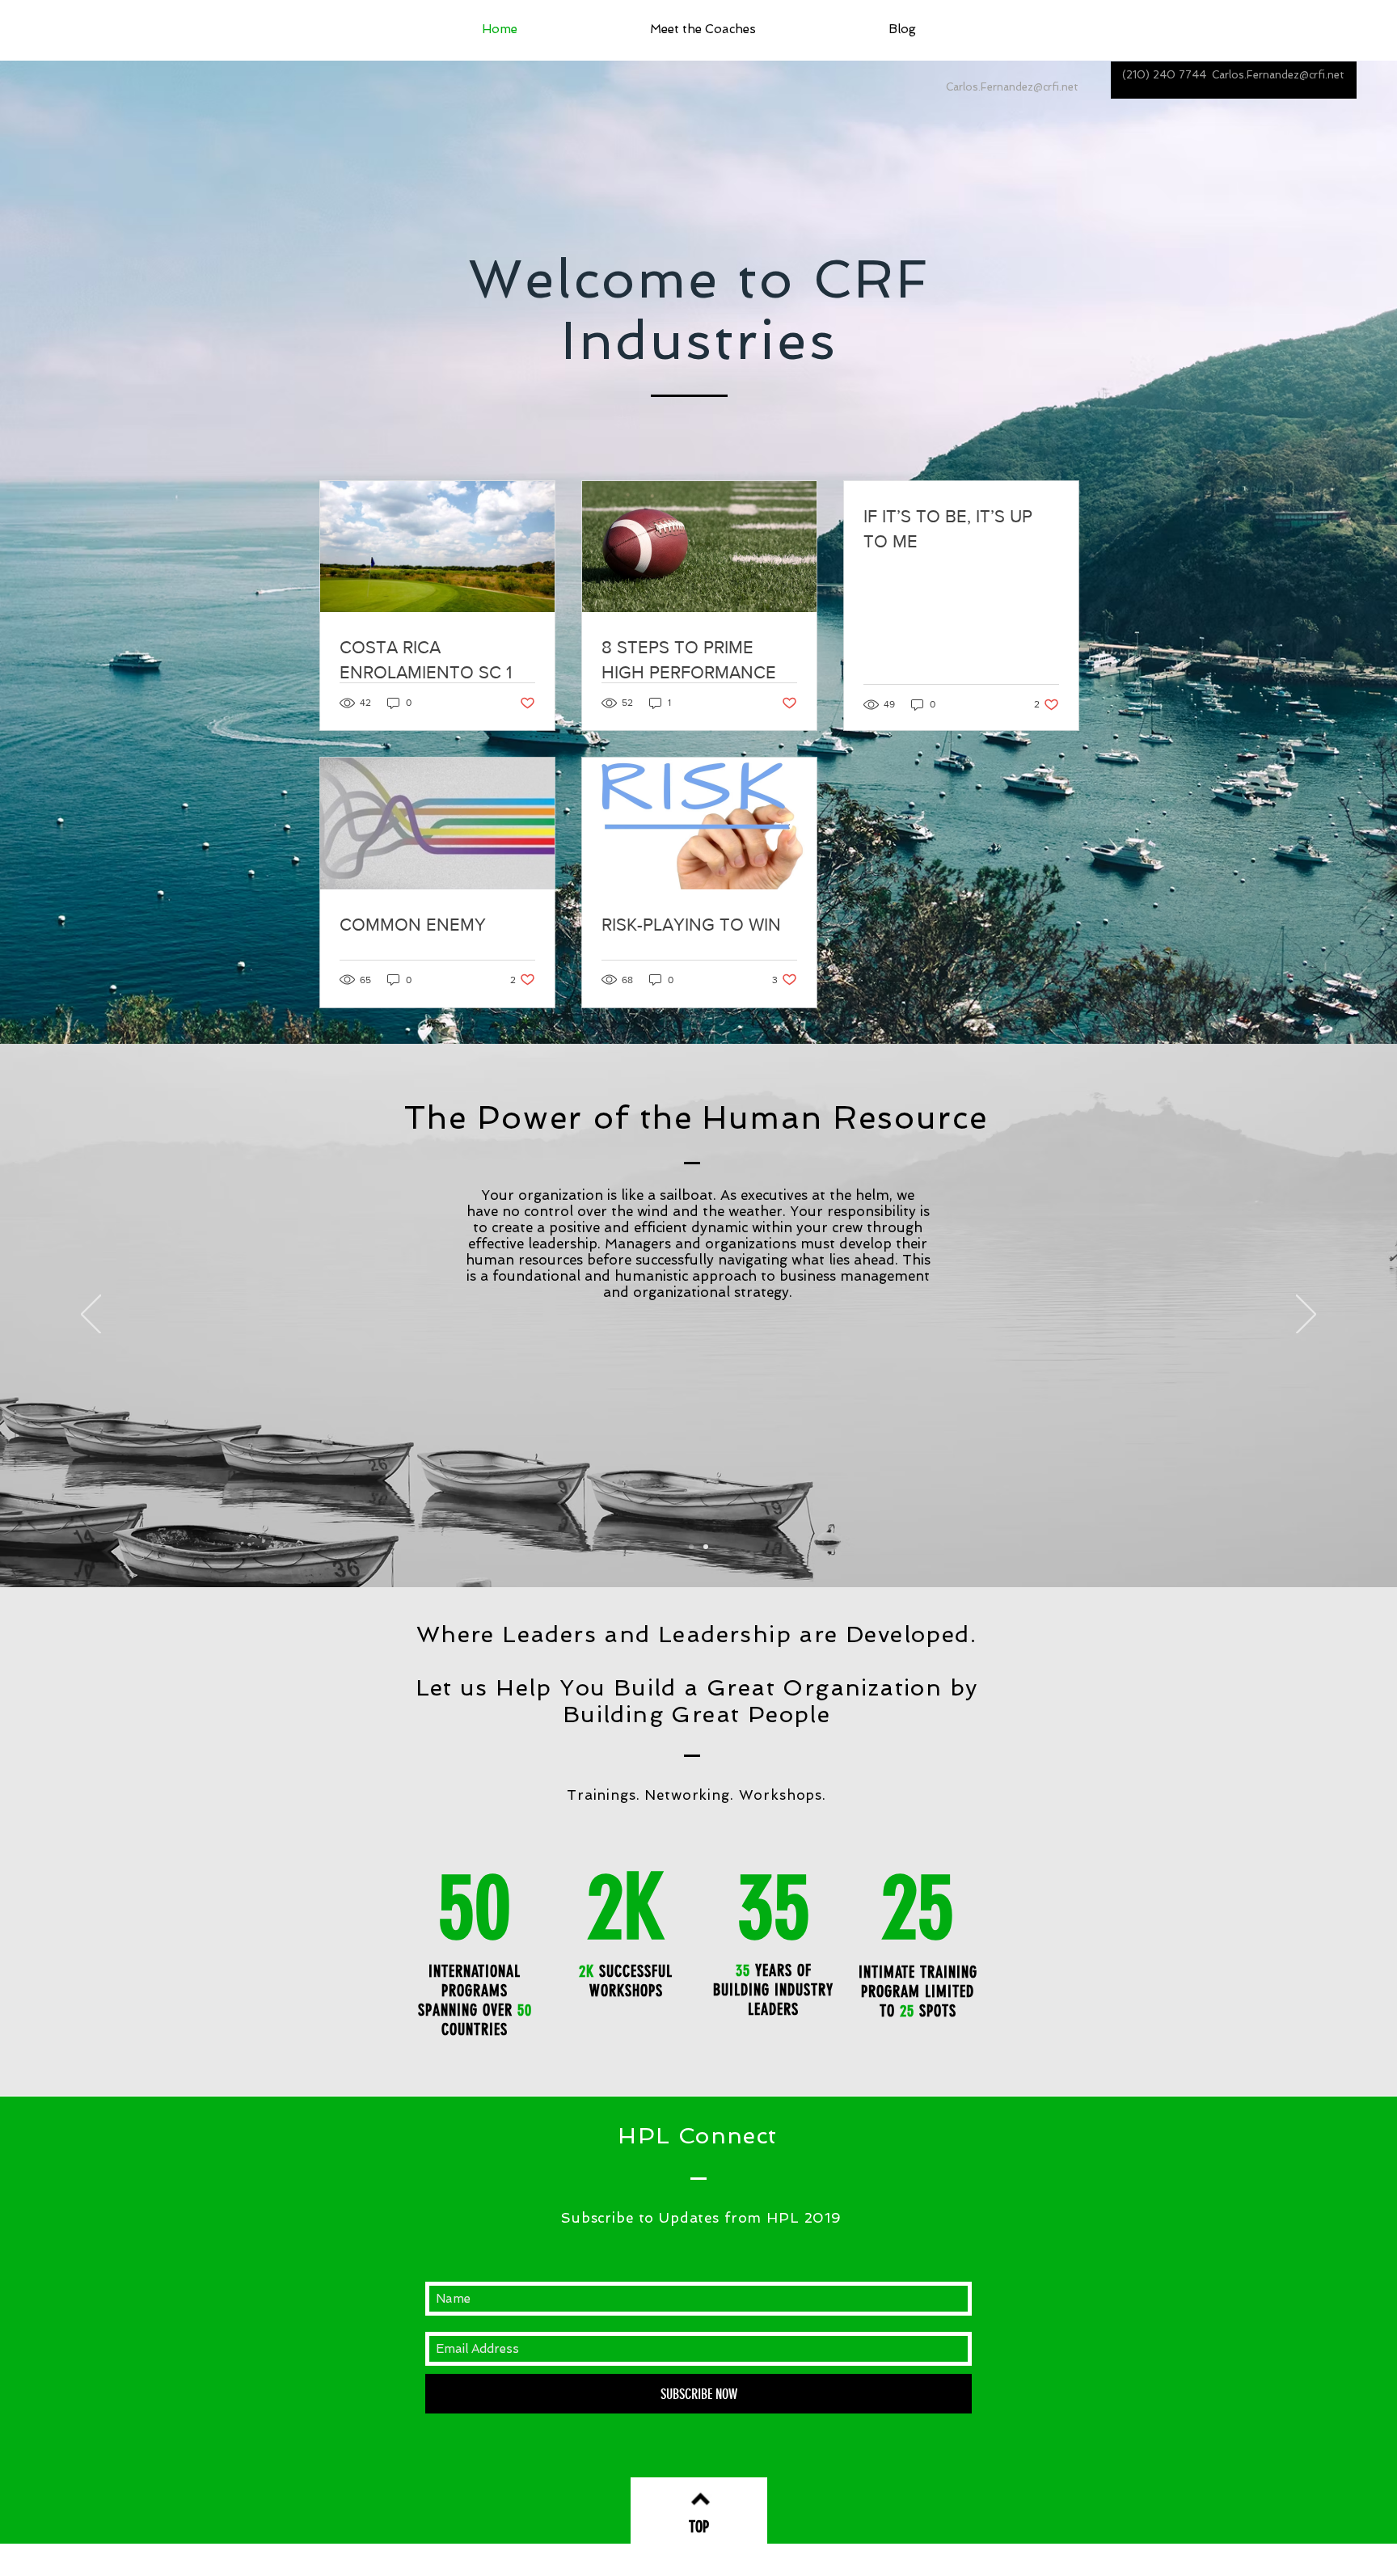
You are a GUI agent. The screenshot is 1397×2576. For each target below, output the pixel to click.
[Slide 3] (706, 1547)
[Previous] (91, 1315)
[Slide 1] (691, 1547)
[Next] (1306, 1315)
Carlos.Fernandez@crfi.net (1278, 75)
